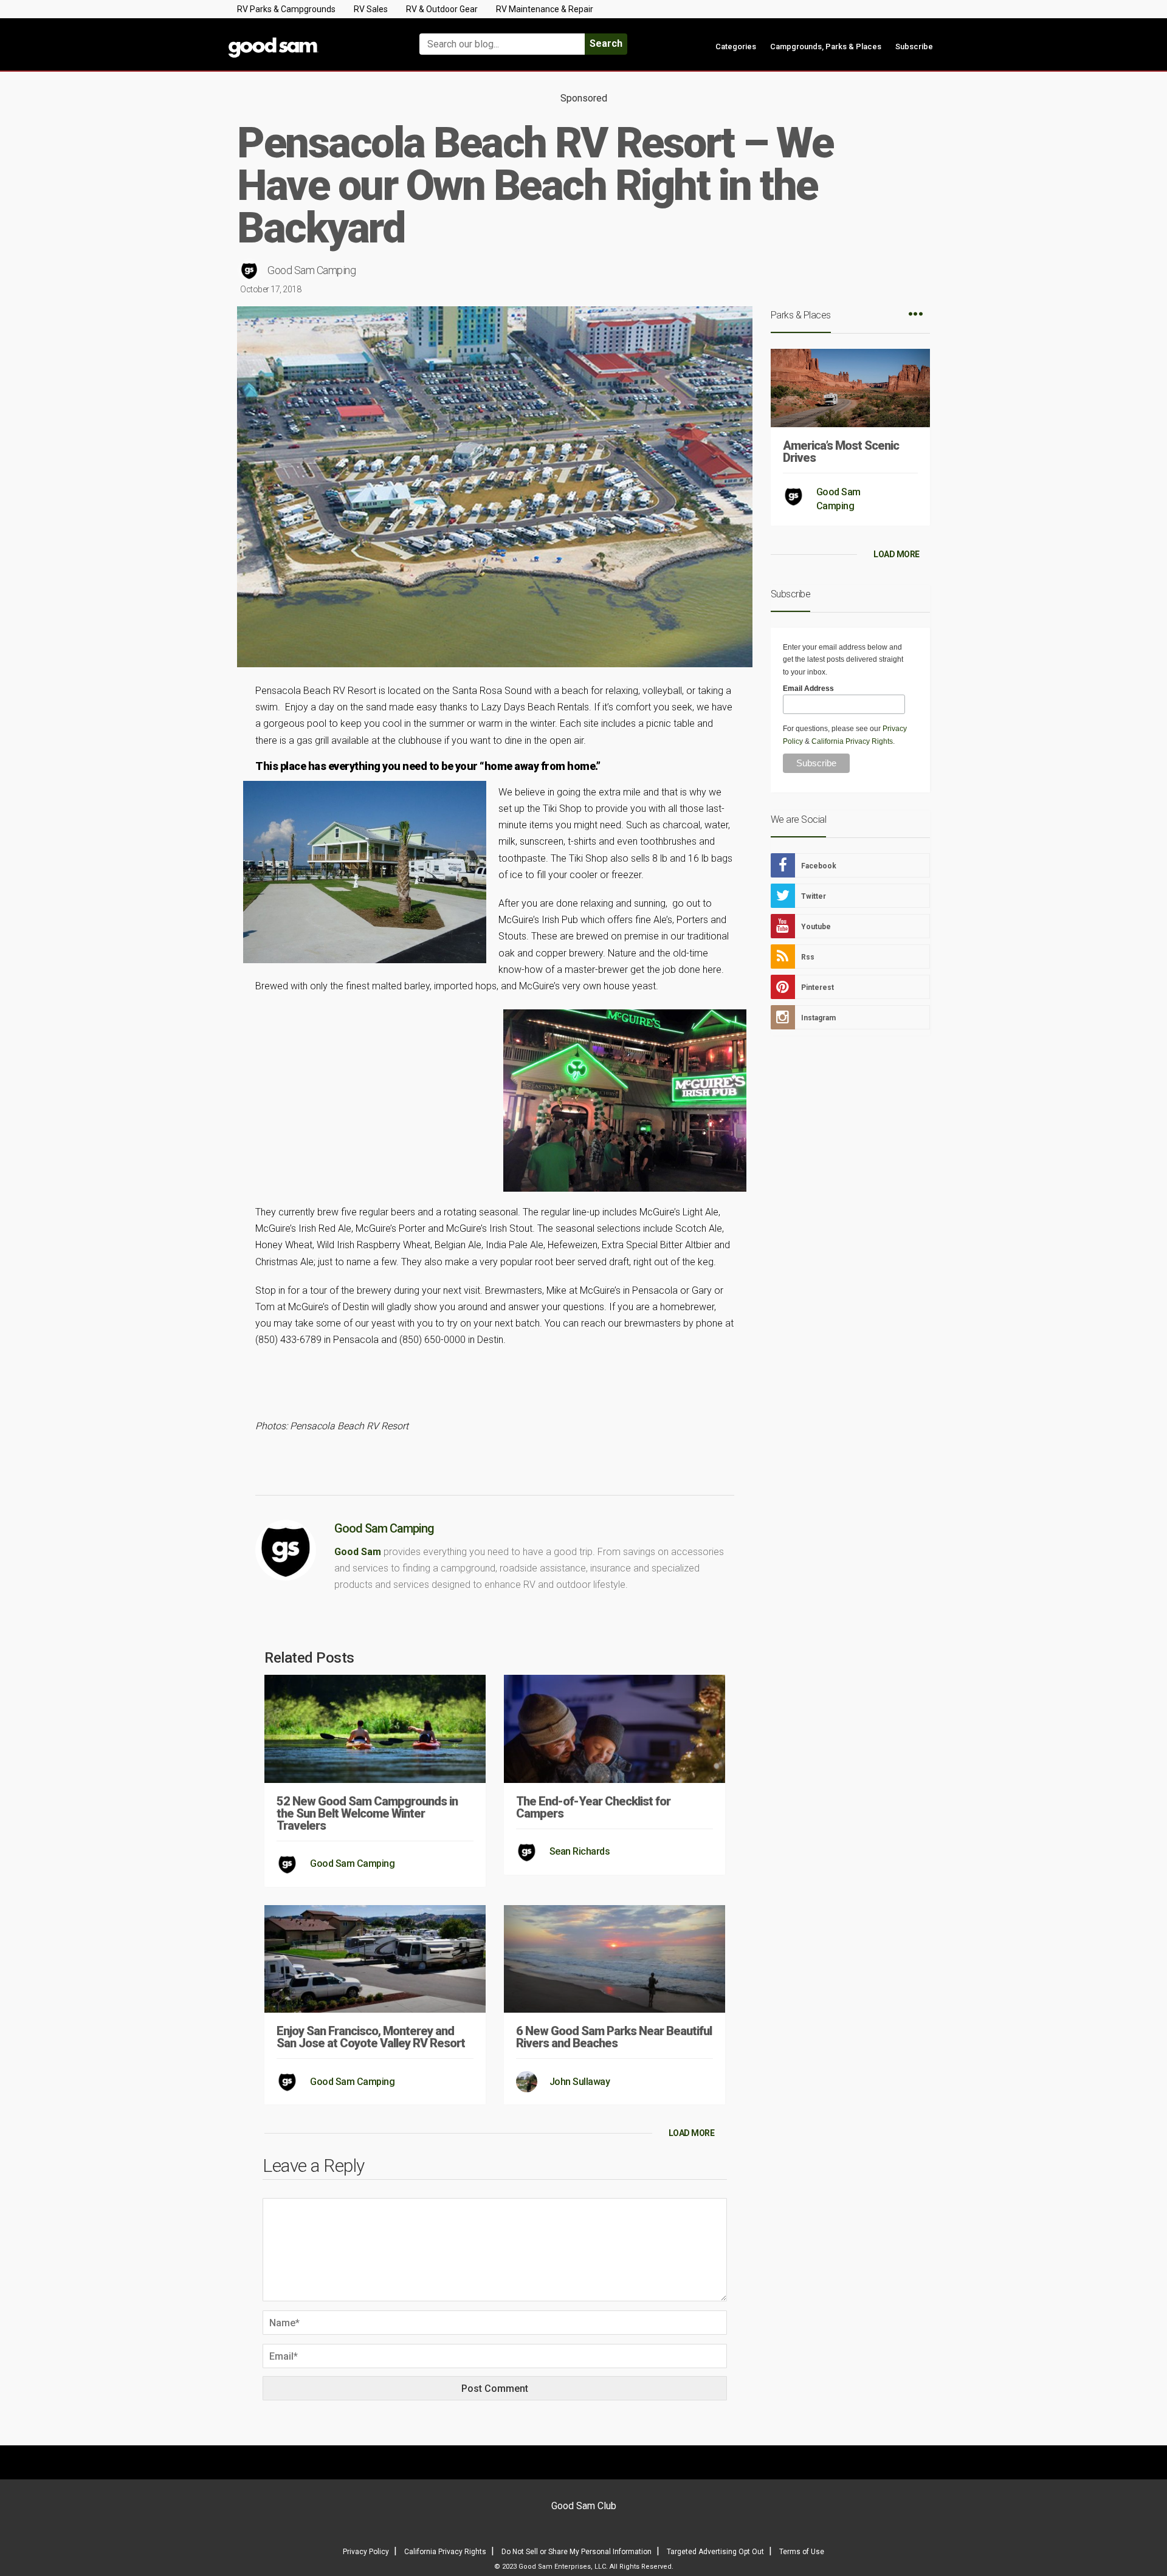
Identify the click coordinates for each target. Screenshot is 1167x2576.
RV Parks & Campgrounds (286, 9)
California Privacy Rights (852, 741)
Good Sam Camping (312, 270)
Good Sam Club (584, 2506)
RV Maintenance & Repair (545, 9)
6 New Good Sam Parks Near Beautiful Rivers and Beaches (614, 2037)
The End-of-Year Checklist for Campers (593, 1807)
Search (606, 43)
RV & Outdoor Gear (442, 9)
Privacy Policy (366, 2552)
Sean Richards (580, 1851)
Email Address (808, 689)
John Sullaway (580, 2082)
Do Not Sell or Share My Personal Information (577, 2552)
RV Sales (371, 9)
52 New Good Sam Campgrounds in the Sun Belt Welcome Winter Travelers (367, 1813)
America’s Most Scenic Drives (841, 452)
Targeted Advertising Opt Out (715, 2552)
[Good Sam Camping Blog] (310, 39)
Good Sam (358, 1552)
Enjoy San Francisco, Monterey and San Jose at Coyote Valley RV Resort (371, 2037)
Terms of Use (802, 2552)
